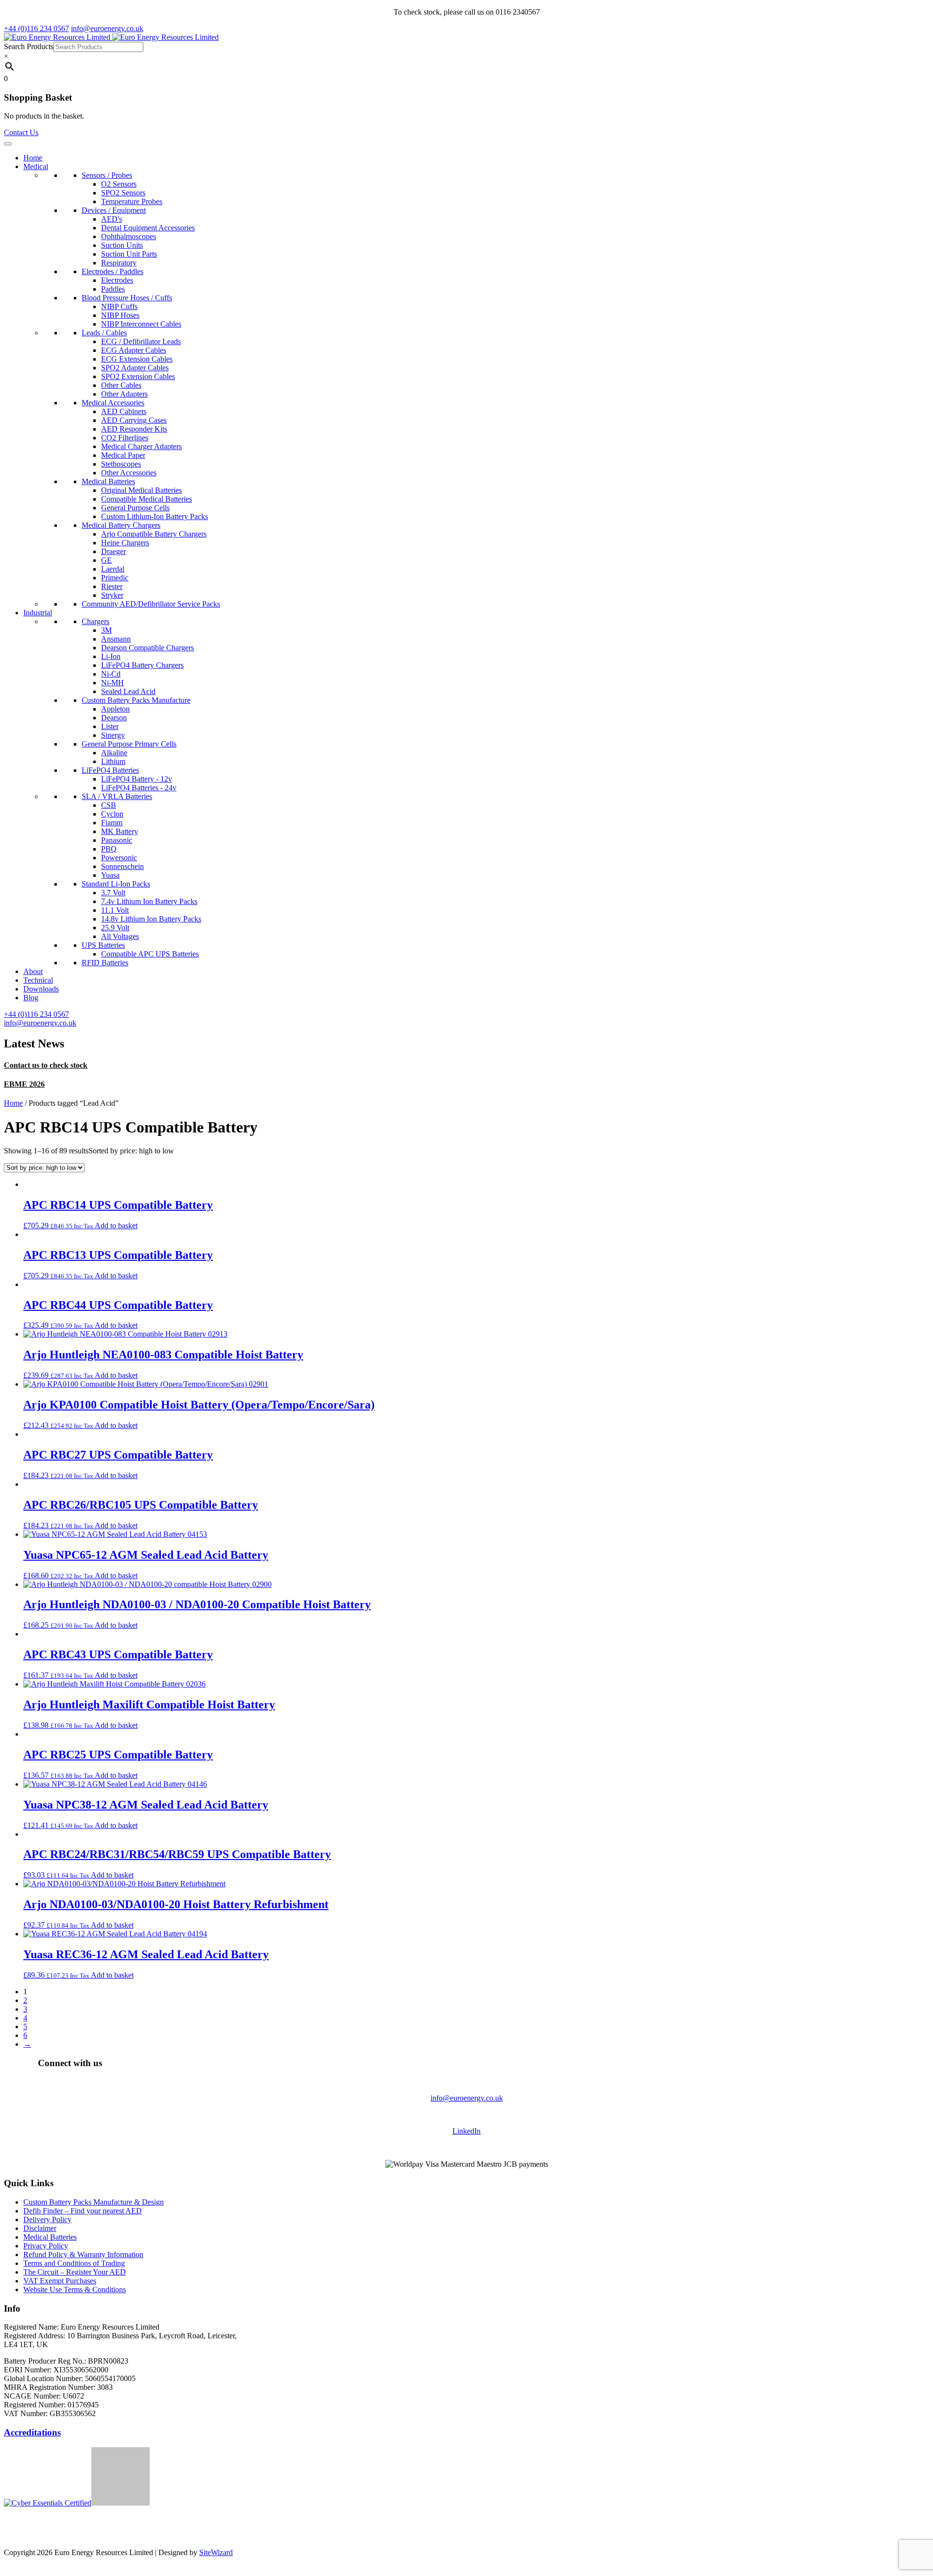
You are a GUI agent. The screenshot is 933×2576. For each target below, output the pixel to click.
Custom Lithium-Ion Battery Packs (155, 516)
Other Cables (121, 385)
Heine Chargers (125, 543)
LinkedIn (466, 2131)
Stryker (112, 595)
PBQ (109, 849)
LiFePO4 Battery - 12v (137, 779)
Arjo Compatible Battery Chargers (154, 534)
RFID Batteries (105, 963)
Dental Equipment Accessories (148, 228)
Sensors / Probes (107, 175)
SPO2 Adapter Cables (135, 368)
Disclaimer (40, 2228)
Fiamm (112, 823)
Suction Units (122, 245)
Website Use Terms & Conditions (75, 2289)
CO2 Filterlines (125, 438)
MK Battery (120, 831)
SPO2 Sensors (123, 193)
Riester (112, 586)
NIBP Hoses (120, 315)
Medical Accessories (113, 403)
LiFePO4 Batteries (110, 770)
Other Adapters (124, 394)
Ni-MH (112, 683)
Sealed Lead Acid (128, 691)
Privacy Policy (46, 2246)
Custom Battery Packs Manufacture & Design (94, 2202)
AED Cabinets (124, 411)
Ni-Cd (111, 674)
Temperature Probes (132, 201)
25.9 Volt (115, 928)
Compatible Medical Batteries (147, 499)
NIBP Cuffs (119, 306)
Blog (31, 998)
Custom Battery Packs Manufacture (136, 700)
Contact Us (21, 132)
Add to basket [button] (116, 1226)
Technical (38, 980)
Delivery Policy (47, 2219)
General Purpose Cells (135, 508)
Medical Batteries (108, 481)
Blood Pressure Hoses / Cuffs (127, 298)
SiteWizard (216, 2552)
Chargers (95, 621)
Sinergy (113, 735)
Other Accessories (129, 473)
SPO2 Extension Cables (138, 376)
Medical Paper (123, 455)
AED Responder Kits (134, 429)
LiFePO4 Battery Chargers (142, 665)
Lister (110, 726)
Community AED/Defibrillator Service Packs (151, 604)
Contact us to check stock (46, 1065)
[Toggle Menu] (8, 144)
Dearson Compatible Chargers (147, 648)
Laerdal (113, 569)
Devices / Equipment (114, 210)
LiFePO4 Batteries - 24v (139, 788)
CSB (109, 805)
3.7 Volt (113, 893)
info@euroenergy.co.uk (467, 2098)
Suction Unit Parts (129, 254)
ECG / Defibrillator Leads (141, 341)
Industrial (38, 613)
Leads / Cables (104, 333)
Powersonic (119, 858)
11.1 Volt (115, 910)
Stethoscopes (121, 464)
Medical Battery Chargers (121, 525)
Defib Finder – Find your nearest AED (83, 2211)
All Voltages (120, 936)
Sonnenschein (122, 866)
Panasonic (117, 840)
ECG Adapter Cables (134, 350)
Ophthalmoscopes (129, 236)
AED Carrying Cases (134, 420)
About (33, 971)
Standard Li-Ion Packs (116, 884)
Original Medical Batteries (141, 490)
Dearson (114, 718)
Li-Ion (111, 656)
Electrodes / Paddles (112, 271)
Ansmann (116, 639)
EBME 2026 (24, 1084)
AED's (112, 219)
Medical (36, 166)
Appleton (115, 709)
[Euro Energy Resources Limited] (111, 37)
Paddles (113, 289)
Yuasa (110, 875)
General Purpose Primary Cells (129, 744)
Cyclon (112, 814)
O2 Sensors (119, 184)
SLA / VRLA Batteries (117, 796)
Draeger (113, 551)
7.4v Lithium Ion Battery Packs (149, 901)
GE (106, 560)
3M (106, 630)
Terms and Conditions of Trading (74, 2263)
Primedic (115, 578)
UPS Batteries (103, 945)
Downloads (41, 989)
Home (33, 158)
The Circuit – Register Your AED (75, 2272)
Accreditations (32, 2432)
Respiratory (119, 263)
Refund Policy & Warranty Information (83, 2254)
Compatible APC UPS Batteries (150, 954)
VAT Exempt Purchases (60, 2281)
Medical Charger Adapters (141, 446)
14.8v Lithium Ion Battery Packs (151, 919)
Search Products (29, 46)
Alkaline (114, 753)
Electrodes (117, 280)
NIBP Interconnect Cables (141, 324)
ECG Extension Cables (137, 359)
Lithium (113, 761)
